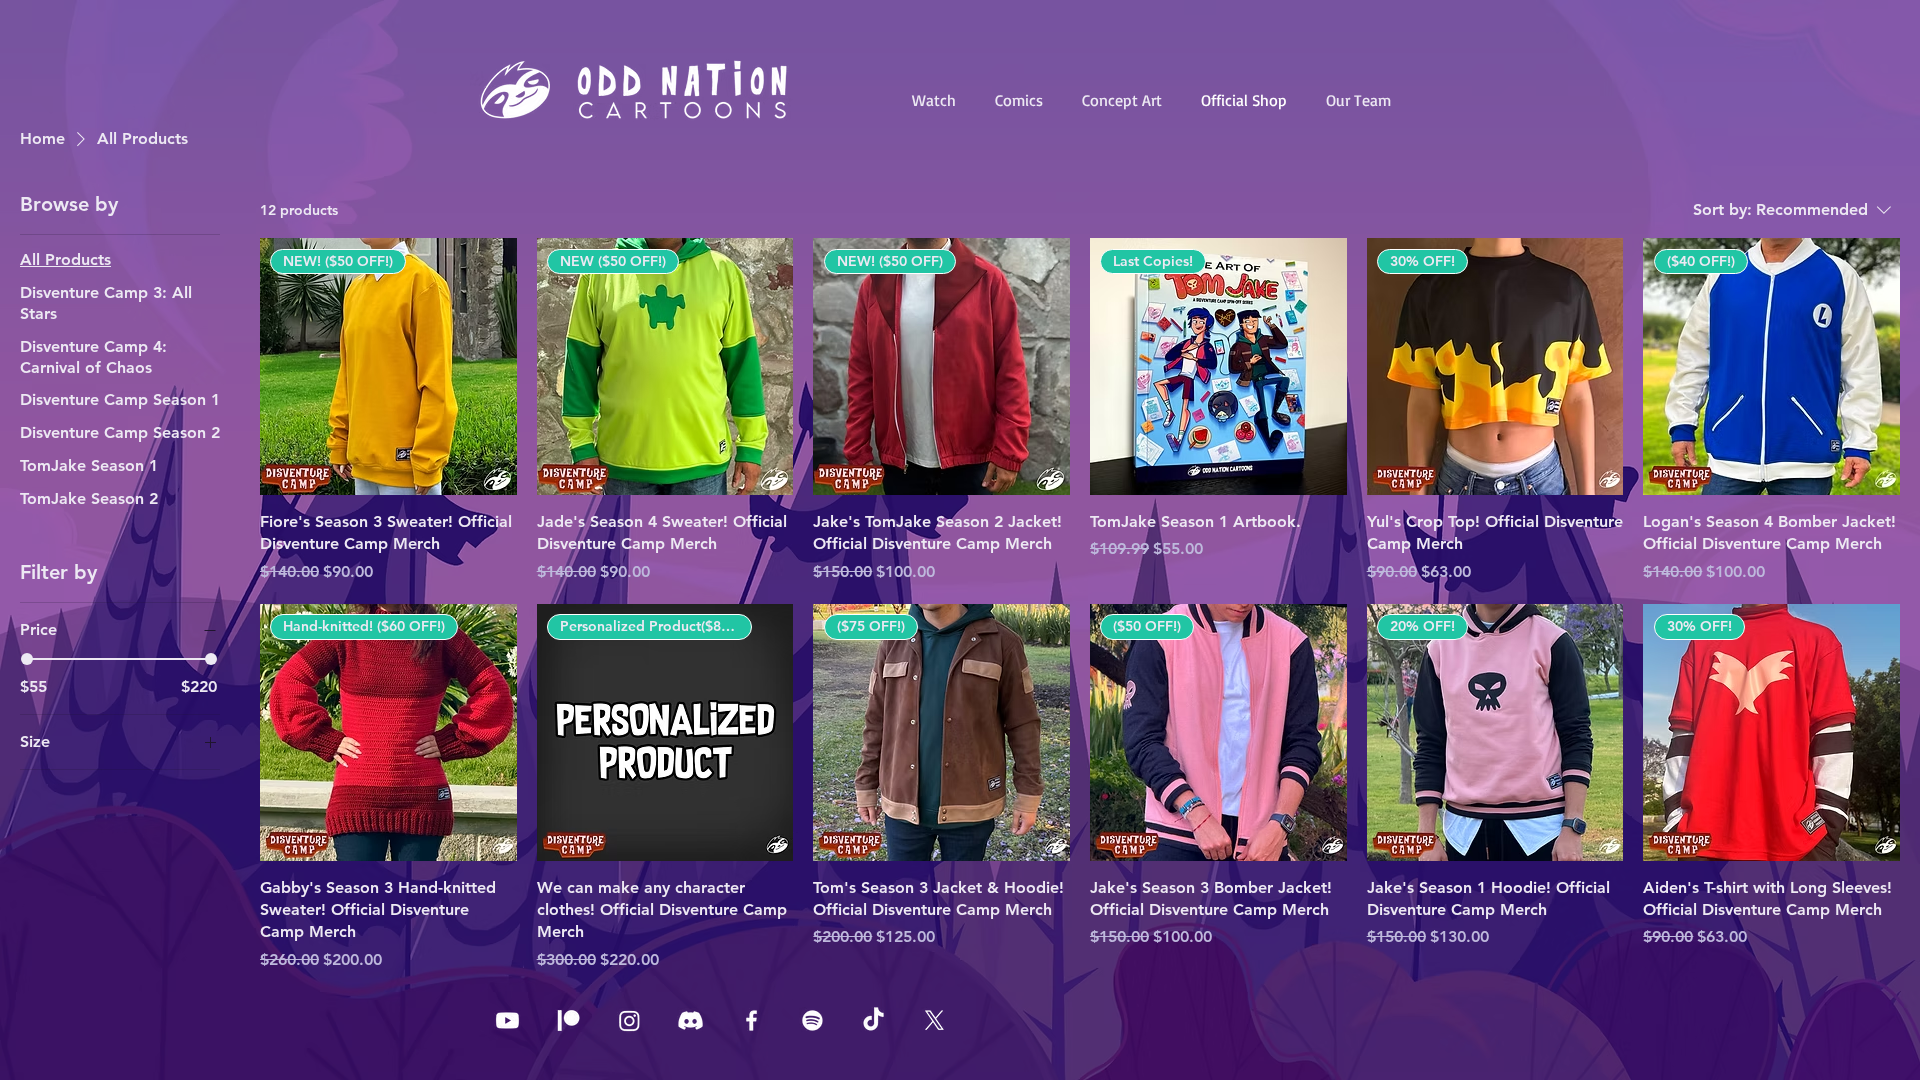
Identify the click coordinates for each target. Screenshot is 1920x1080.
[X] (934, 1020)
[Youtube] (507, 1020)
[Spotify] (812, 1020)
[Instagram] (629, 1020)
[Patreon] (568, 1020)
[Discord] (690, 1020)
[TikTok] (873, 1020)
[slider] (27, 659)
